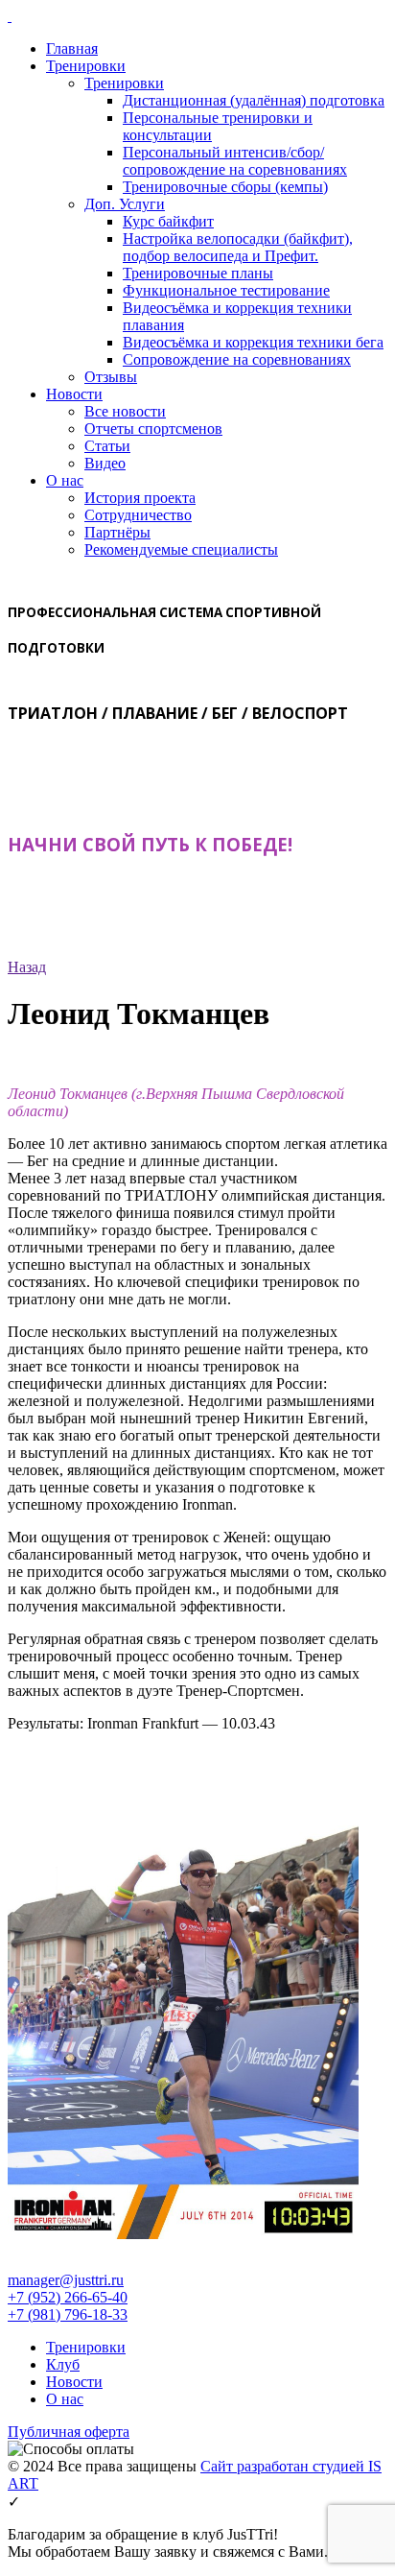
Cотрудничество (138, 515)
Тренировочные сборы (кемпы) (225, 187)
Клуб (63, 2364)
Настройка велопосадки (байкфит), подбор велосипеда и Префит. (238, 247)
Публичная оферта (69, 2432)
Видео (105, 463)
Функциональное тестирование (226, 290)
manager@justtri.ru (66, 2280)
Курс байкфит (168, 221)
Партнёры (117, 532)
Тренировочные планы (198, 273)
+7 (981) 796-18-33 (68, 2314)
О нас (65, 480)
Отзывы (111, 377)
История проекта (140, 498)
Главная (72, 48)
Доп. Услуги (125, 204)
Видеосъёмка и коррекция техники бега (253, 342)
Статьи (107, 446)
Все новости (125, 411)
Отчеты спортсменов (153, 429)
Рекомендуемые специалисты (181, 549)
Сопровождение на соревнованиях (237, 359)
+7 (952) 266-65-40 (68, 2297)
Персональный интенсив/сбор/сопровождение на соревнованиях (235, 161)
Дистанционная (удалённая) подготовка (254, 100)
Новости (74, 394)
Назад (27, 967)
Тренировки (86, 66)
